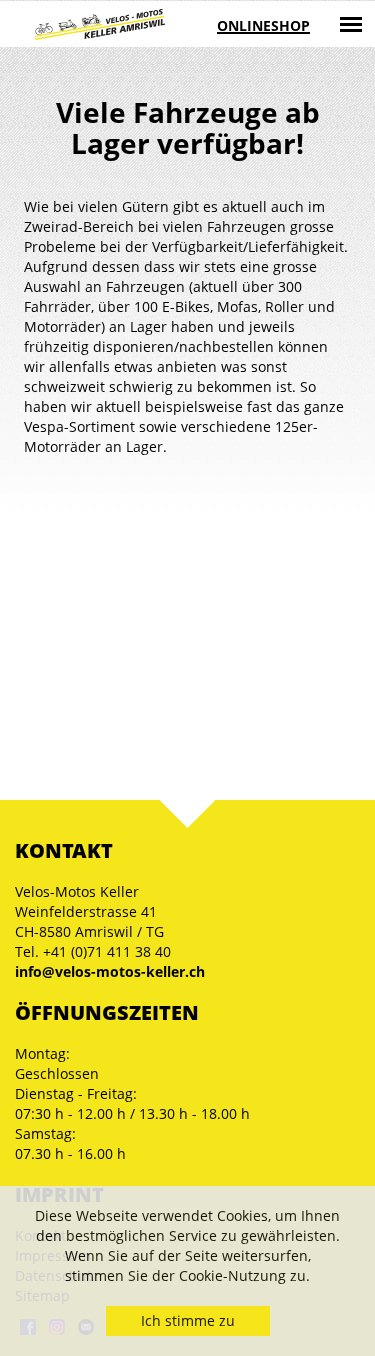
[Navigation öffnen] (351, 24)
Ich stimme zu (188, 1320)
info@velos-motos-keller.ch (110, 971)
